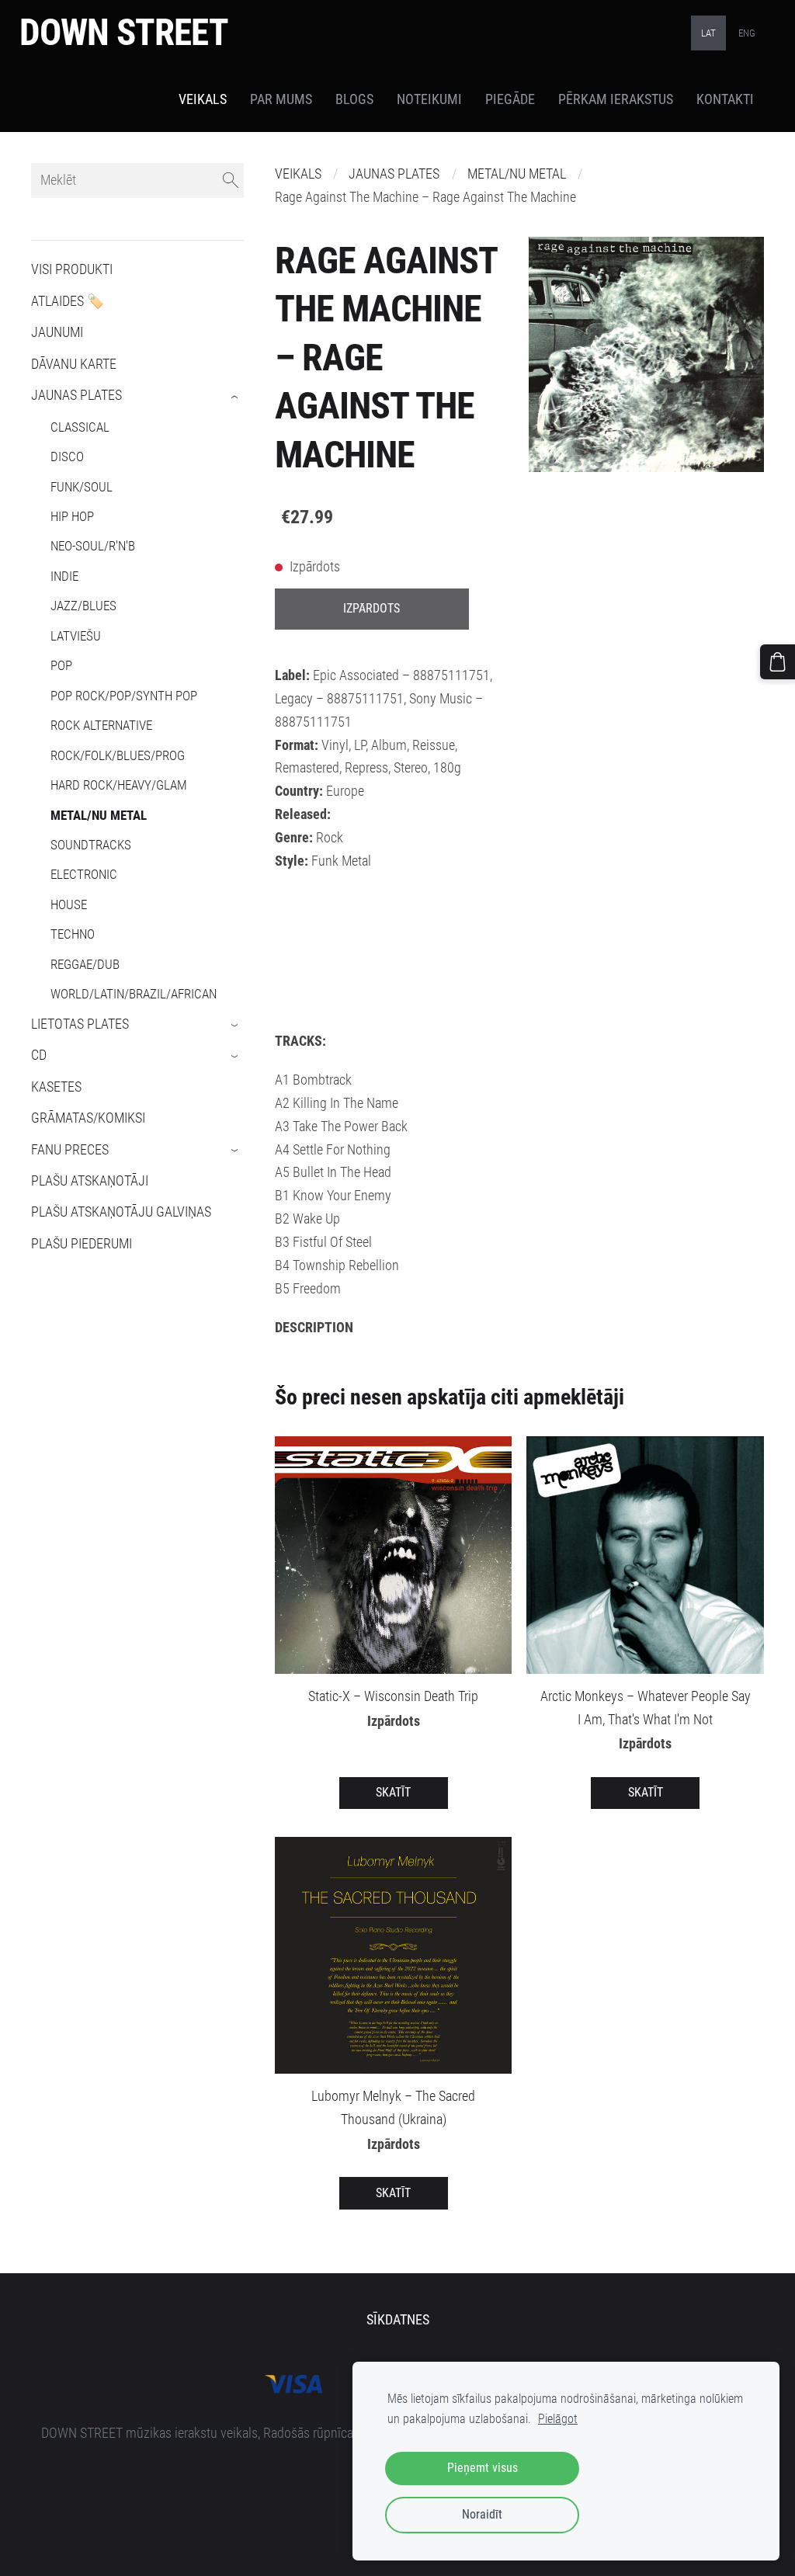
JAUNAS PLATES (394, 174)
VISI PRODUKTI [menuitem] (72, 269)
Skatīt (393, 1792)
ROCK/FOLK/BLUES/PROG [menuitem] (118, 755)
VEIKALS (298, 174)
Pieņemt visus (483, 2468)
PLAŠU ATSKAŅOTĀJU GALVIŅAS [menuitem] (121, 1212)
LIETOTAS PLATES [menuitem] (80, 1024)
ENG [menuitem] (747, 33)
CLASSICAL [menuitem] (80, 427)
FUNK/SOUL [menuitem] (82, 487)
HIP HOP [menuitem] (72, 516)
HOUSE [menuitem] (69, 904)
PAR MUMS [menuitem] (281, 99)
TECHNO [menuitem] (73, 934)
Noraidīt (482, 2514)
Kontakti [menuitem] (725, 99)
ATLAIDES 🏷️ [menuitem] (68, 301)
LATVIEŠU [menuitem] (76, 636)
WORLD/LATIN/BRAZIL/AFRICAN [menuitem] (134, 994)
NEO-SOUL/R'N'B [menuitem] (93, 546)
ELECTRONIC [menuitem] (84, 874)
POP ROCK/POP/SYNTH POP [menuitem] (124, 696)
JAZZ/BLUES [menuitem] (83, 606)
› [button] (236, 397)
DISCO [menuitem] (67, 457)
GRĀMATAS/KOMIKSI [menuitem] (88, 1118)
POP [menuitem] (61, 665)
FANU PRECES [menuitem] (70, 1150)
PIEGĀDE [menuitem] (510, 99)
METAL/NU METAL (517, 174)
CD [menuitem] (39, 1055)
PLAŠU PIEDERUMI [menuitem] (82, 1244)
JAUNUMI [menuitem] (57, 332)
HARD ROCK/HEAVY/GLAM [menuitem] (119, 785)
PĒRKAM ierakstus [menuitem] (616, 99)
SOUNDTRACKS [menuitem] (91, 845)
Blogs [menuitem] (354, 99)
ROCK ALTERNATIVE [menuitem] (101, 725)
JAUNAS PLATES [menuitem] (76, 395)
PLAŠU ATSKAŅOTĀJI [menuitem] (90, 1181)
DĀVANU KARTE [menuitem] (74, 364)
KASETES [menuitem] (56, 1087)
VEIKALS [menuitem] (203, 99)
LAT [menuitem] (708, 33)
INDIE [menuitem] (64, 576)
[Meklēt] (231, 181)
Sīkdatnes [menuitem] (398, 2320)
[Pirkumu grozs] (778, 662)
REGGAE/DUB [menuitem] (85, 964)
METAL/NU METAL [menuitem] (99, 815)
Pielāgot (558, 2419)
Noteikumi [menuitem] (429, 99)
